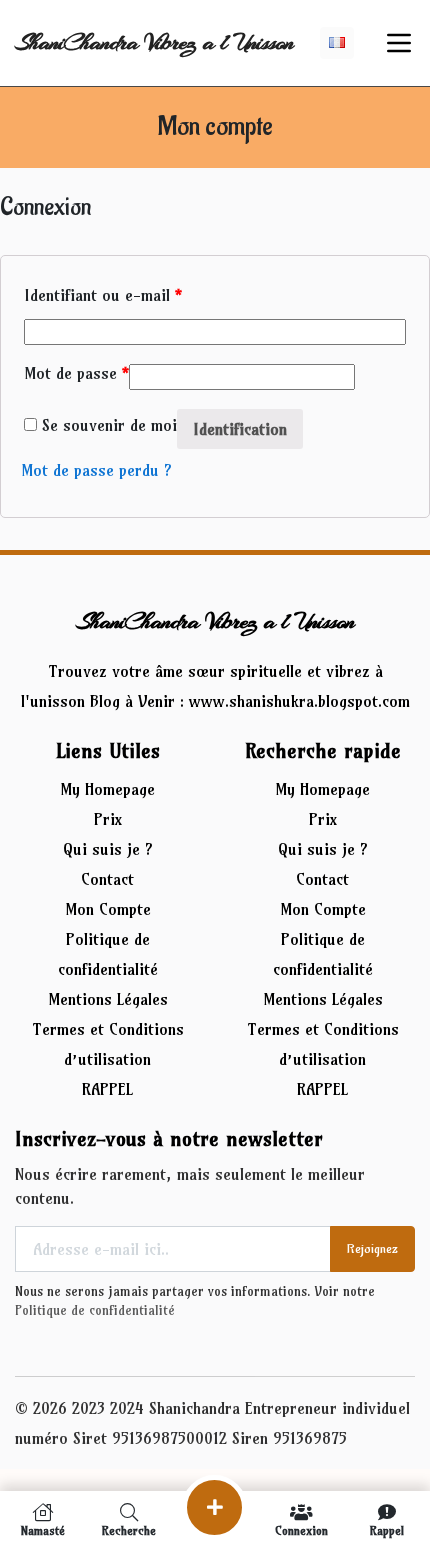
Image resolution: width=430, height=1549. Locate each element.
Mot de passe (76, 373)
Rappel (387, 1530)
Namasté (43, 1530)
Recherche (129, 1530)
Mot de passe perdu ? (96, 470)
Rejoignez (372, 1248)
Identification (240, 429)
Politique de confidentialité (95, 1310)
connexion (301, 1530)
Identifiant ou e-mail (103, 295)
